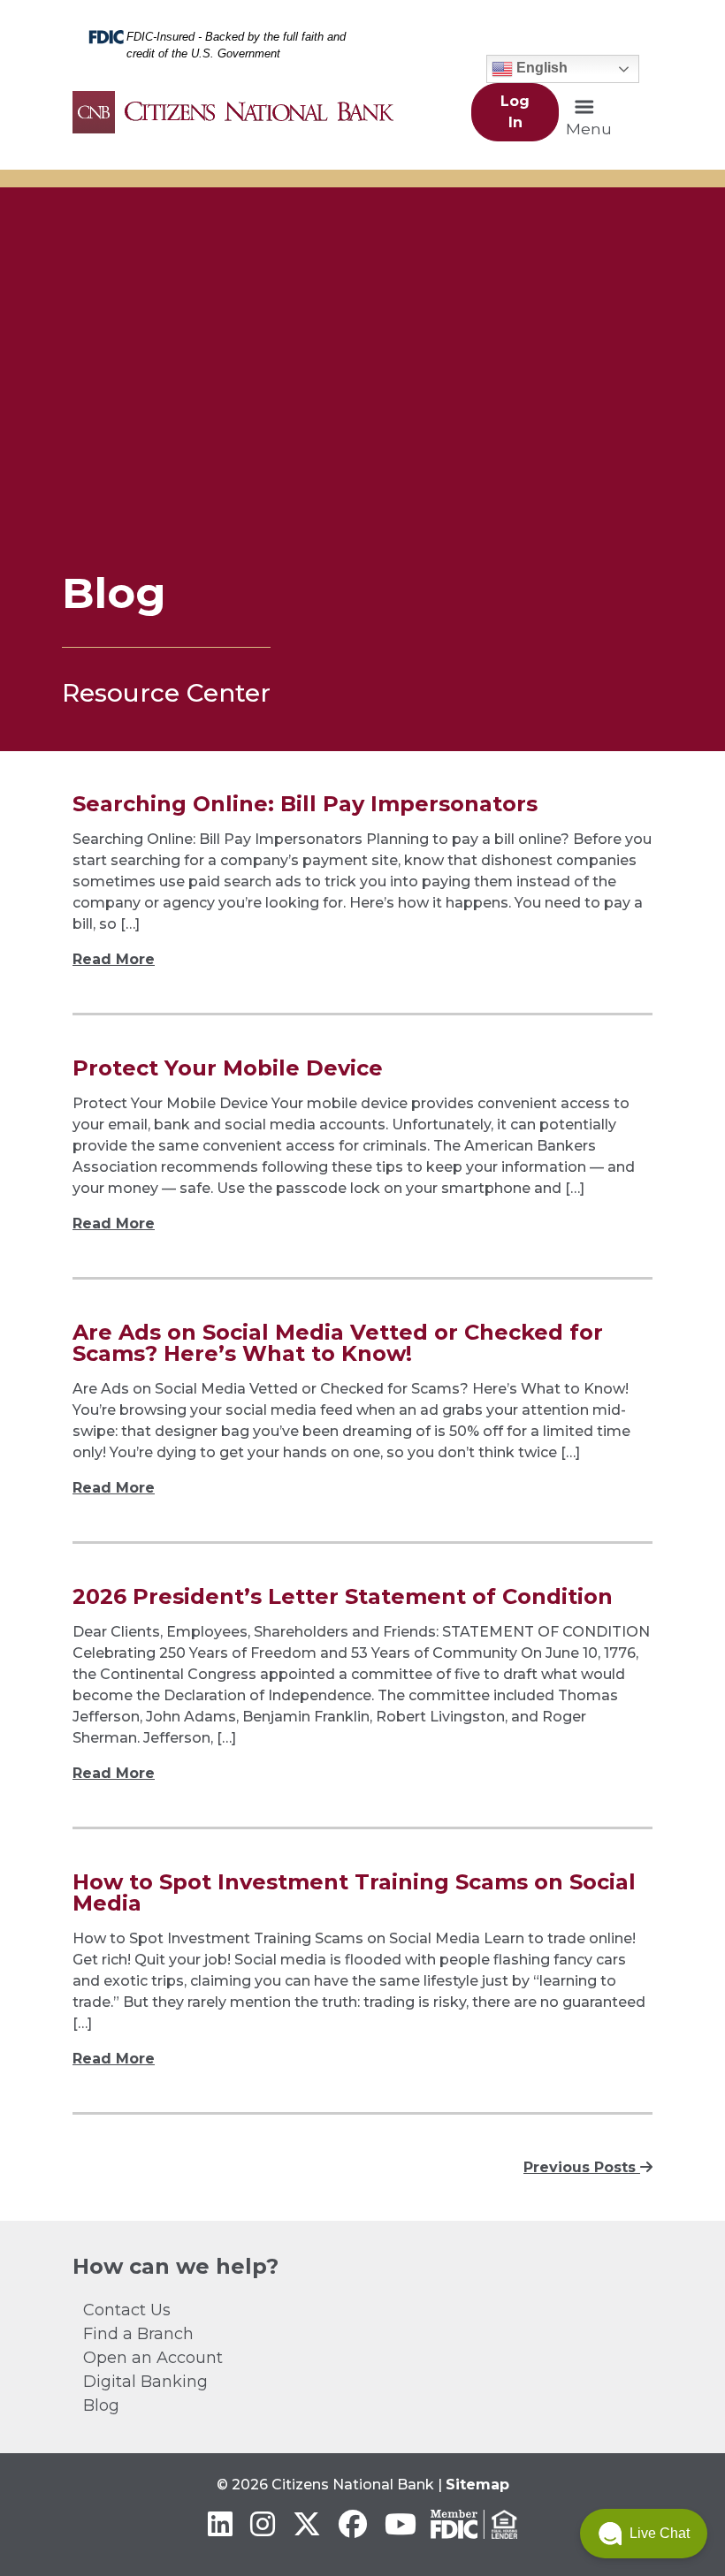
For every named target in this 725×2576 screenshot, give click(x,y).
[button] (644, 2534)
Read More (114, 959)
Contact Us (127, 2310)
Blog (101, 2405)
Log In (515, 112)
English (540, 68)
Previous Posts (582, 2167)
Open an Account (153, 2358)
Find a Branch (138, 2334)
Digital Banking (145, 2382)
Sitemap (477, 2485)
